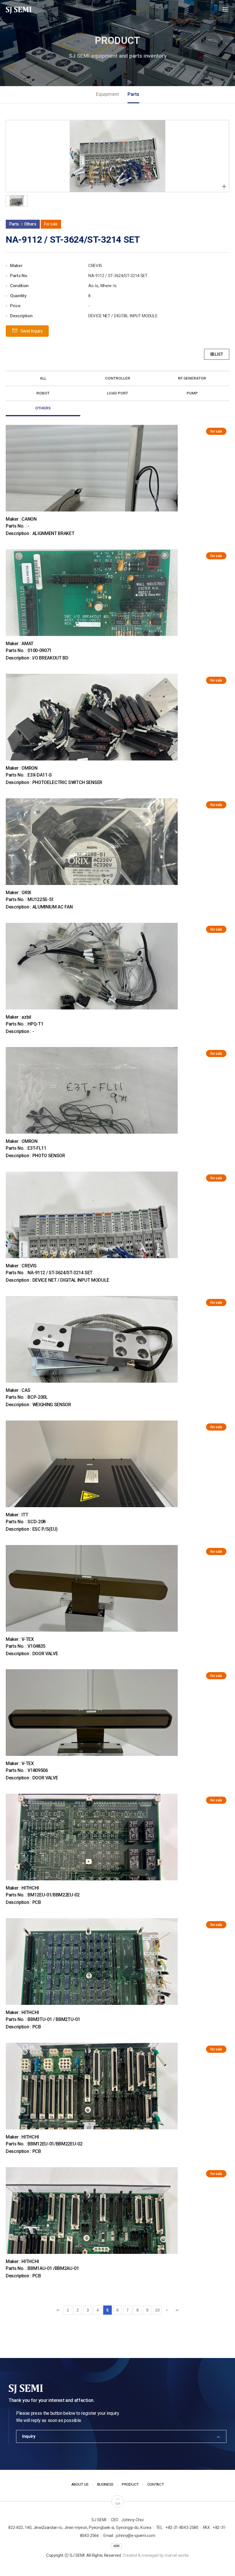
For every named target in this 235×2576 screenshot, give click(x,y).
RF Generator (192, 378)
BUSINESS (105, 2484)
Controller (118, 378)
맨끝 (177, 2310)
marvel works (177, 2555)
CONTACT (156, 2484)
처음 (58, 2310)
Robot (43, 393)
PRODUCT (130, 2484)
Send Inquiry (31, 331)
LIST (219, 354)
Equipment (107, 94)
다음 (167, 2310)
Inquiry (29, 2436)
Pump (192, 393)
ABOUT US (80, 2484)
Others (43, 408)
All (43, 378)
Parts (133, 94)
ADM (116, 2546)
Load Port (117, 393)
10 (157, 2310)
